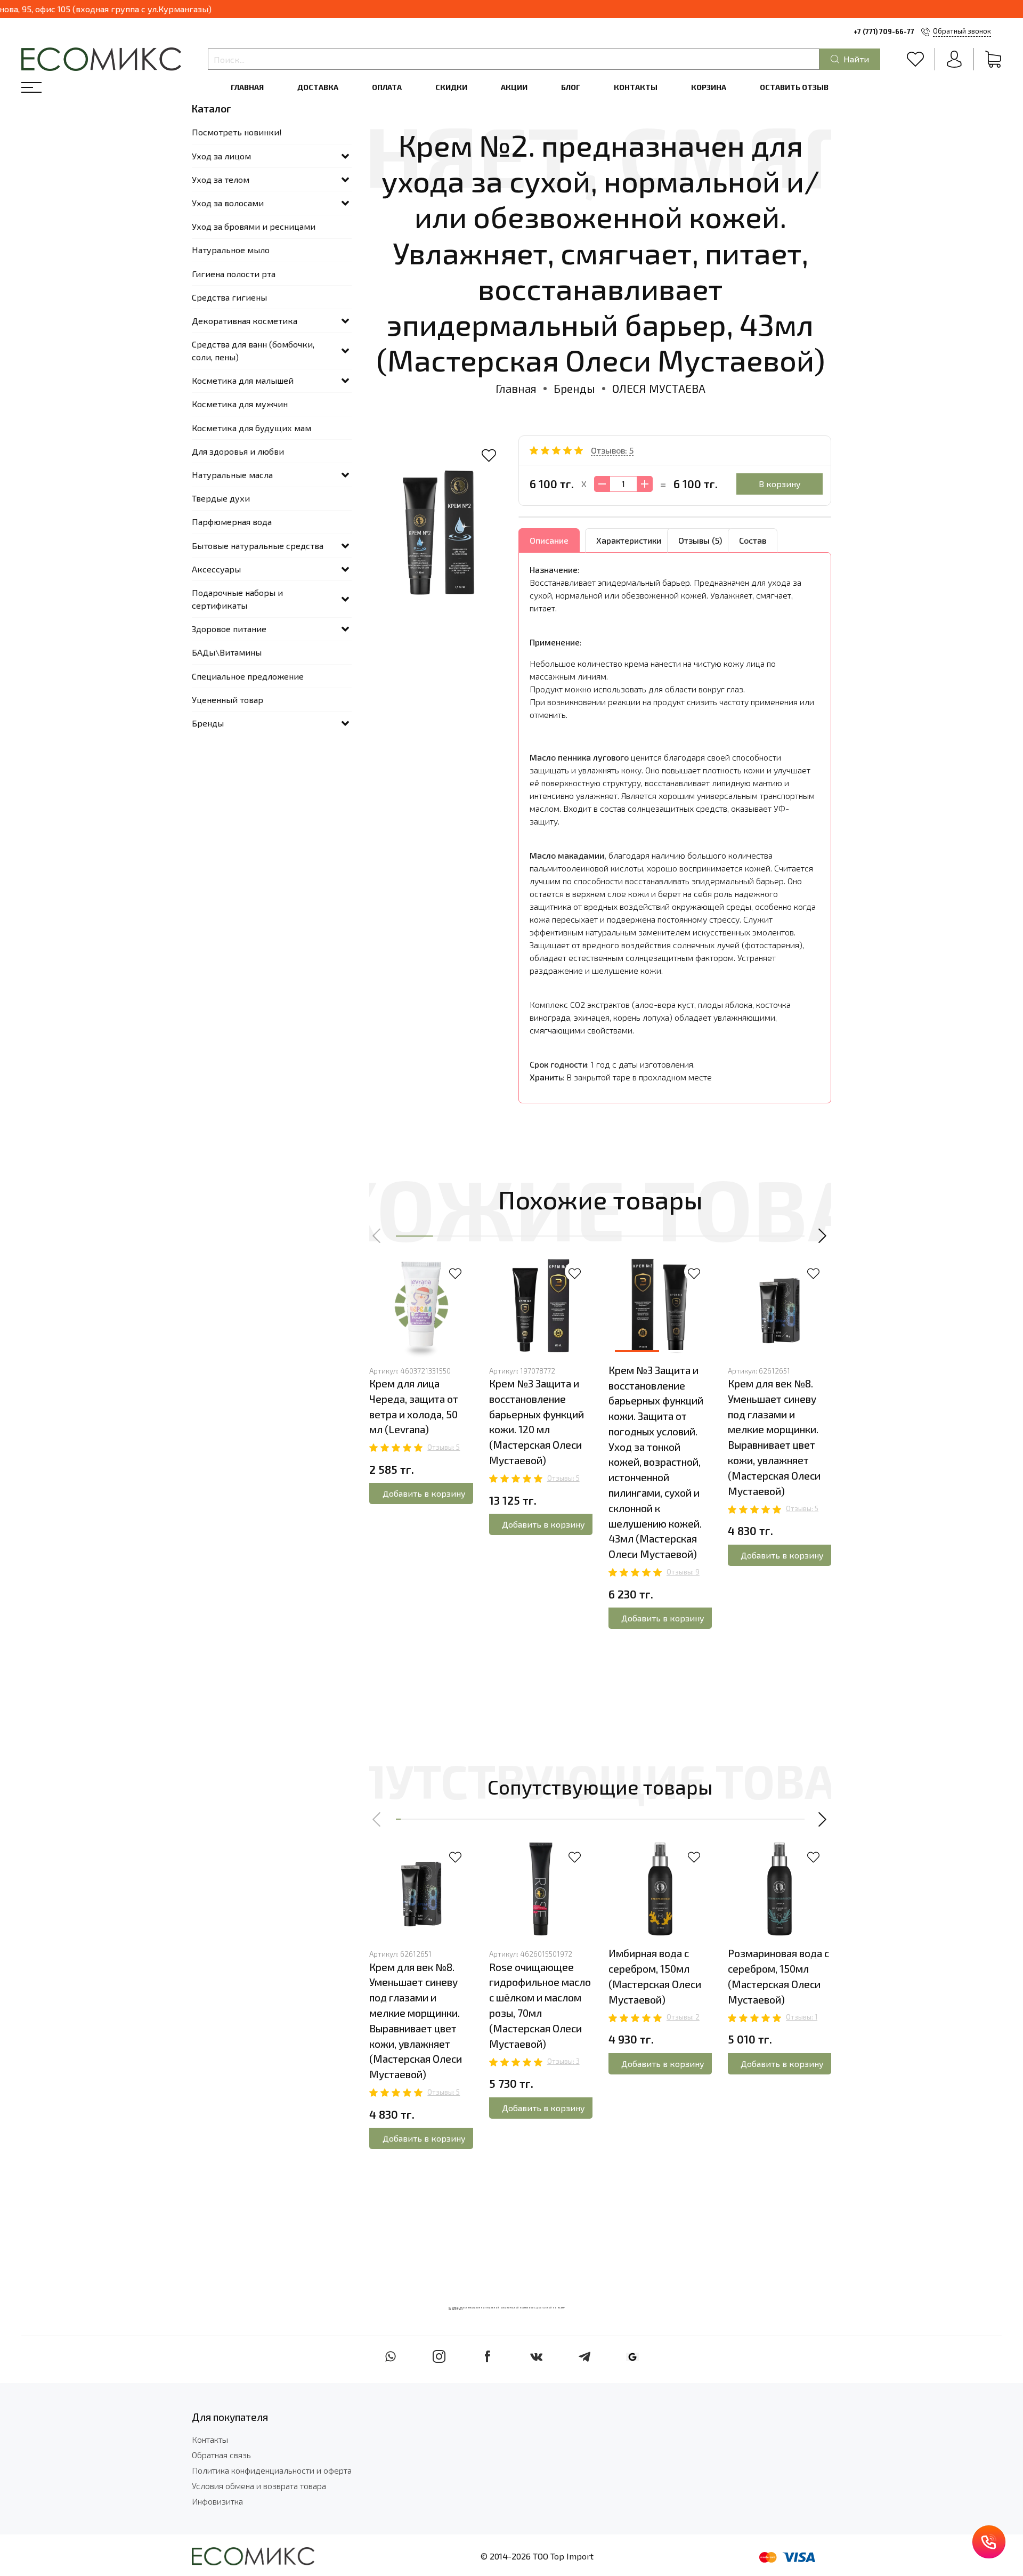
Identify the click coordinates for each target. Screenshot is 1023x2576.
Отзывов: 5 (612, 450)
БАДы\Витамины (227, 652)
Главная (247, 87)
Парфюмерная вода (232, 522)
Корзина (709, 87)
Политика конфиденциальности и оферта (272, 2470)
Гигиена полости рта (234, 274)
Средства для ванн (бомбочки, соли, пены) (253, 350)
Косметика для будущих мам (251, 428)
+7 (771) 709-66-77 (884, 31)
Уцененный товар (228, 700)
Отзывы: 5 (444, 1447)
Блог (571, 87)
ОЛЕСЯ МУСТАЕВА (659, 388)
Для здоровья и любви (238, 451)
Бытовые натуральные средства (258, 546)
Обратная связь (221, 2455)
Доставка (318, 87)
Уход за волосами (228, 203)
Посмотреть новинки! (237, 132)
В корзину (780, 484)
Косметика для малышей (243, 380)
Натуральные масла (232, 475)
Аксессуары (216, 569)
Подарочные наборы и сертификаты (237, 599)
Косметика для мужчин (240, 404)
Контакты (636, 87)
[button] (377, 1236)
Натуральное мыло (231, 250)
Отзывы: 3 (563, 2061)
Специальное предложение (248, 676)
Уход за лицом (221, 156)
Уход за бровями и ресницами (254, 226)
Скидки (451, 87)
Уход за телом (221, 179)
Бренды (574, 388)
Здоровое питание (229, 629)
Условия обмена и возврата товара (259, 2486)
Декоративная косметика (245, 321)
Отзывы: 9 (683, 1572)
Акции (514, 87)
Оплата (387, 87)
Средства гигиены (229, 297)
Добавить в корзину (424, 1493)
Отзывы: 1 (802, 2017)
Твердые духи (221, 498)
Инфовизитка (217, 2501)
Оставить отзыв (794, 87)
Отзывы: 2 (683, 2017)
